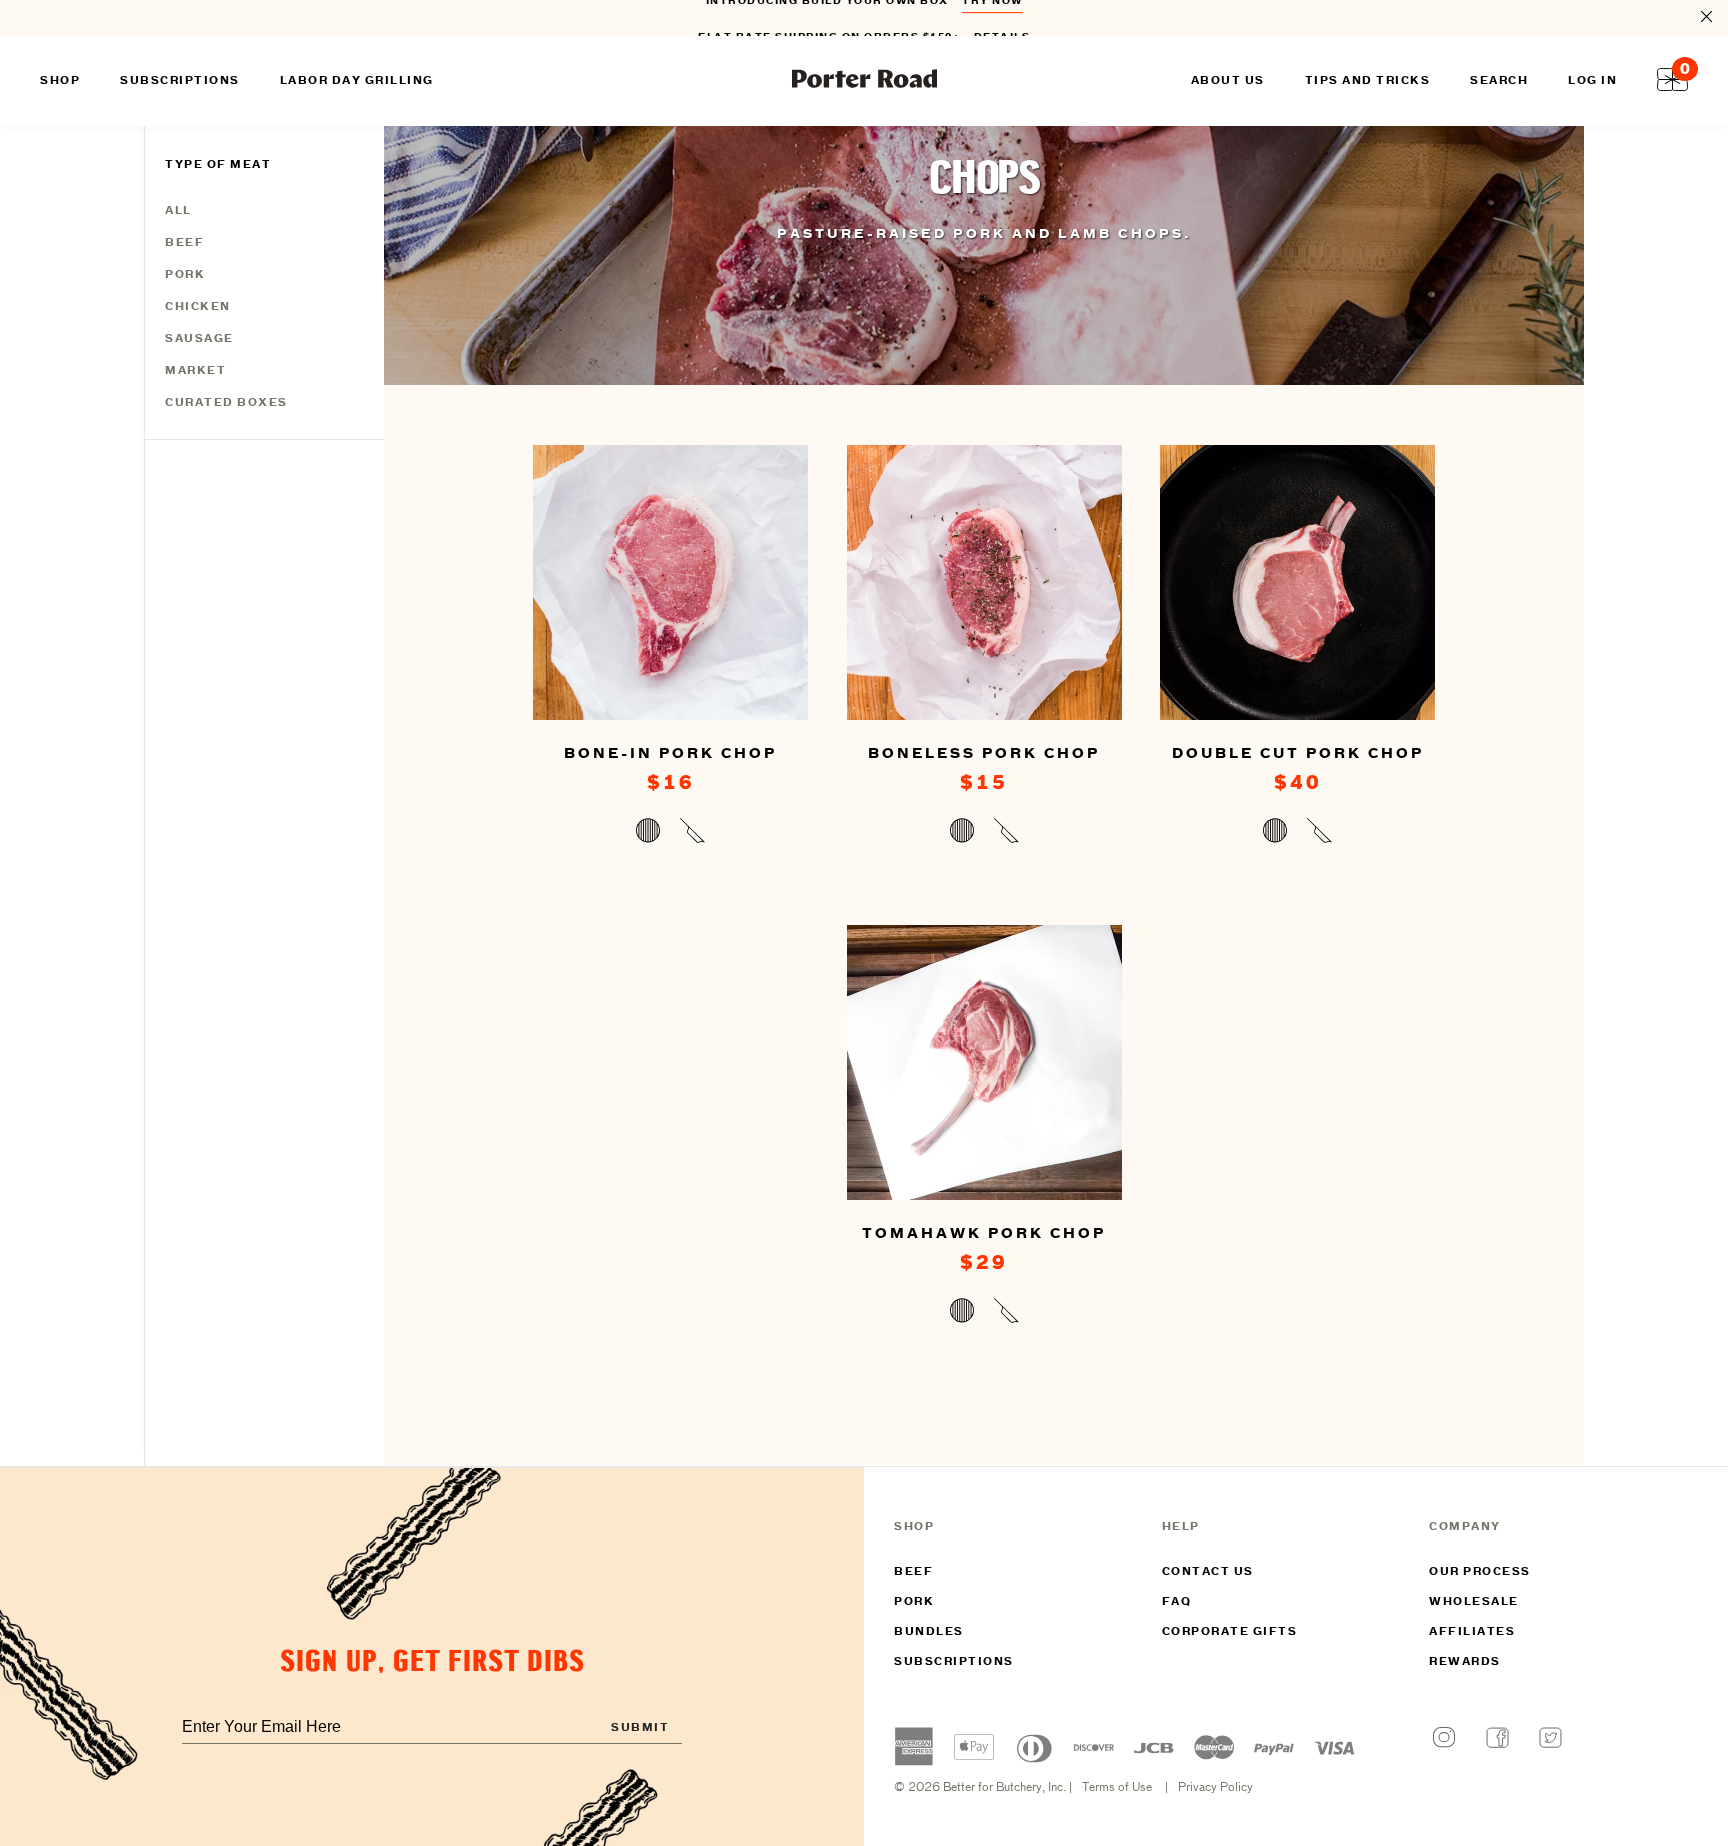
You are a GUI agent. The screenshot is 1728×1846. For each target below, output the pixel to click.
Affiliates (1472, 1632)
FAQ (1177, 1602)
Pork (185, 275)
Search (1499, 81)
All (178, 211)
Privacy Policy (1215, 1788)
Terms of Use (1117, 1788)
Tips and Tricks (1368, 81)
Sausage (199, 339)
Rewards (1465, 1662)
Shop (60, 81)
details (1002, 17)
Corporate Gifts (1230, 1632)
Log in (1592, 81)
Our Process (1480, 1572)
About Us (1228, 81)
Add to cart (670, 834)
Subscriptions (954, 1662)
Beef (184, 243)
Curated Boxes (226, 403)
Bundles (929, 1632)
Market (195, 371)
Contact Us (1208, 1572)
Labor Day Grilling (357, 81)
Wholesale (1474, 1602)
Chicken (198, 307)
